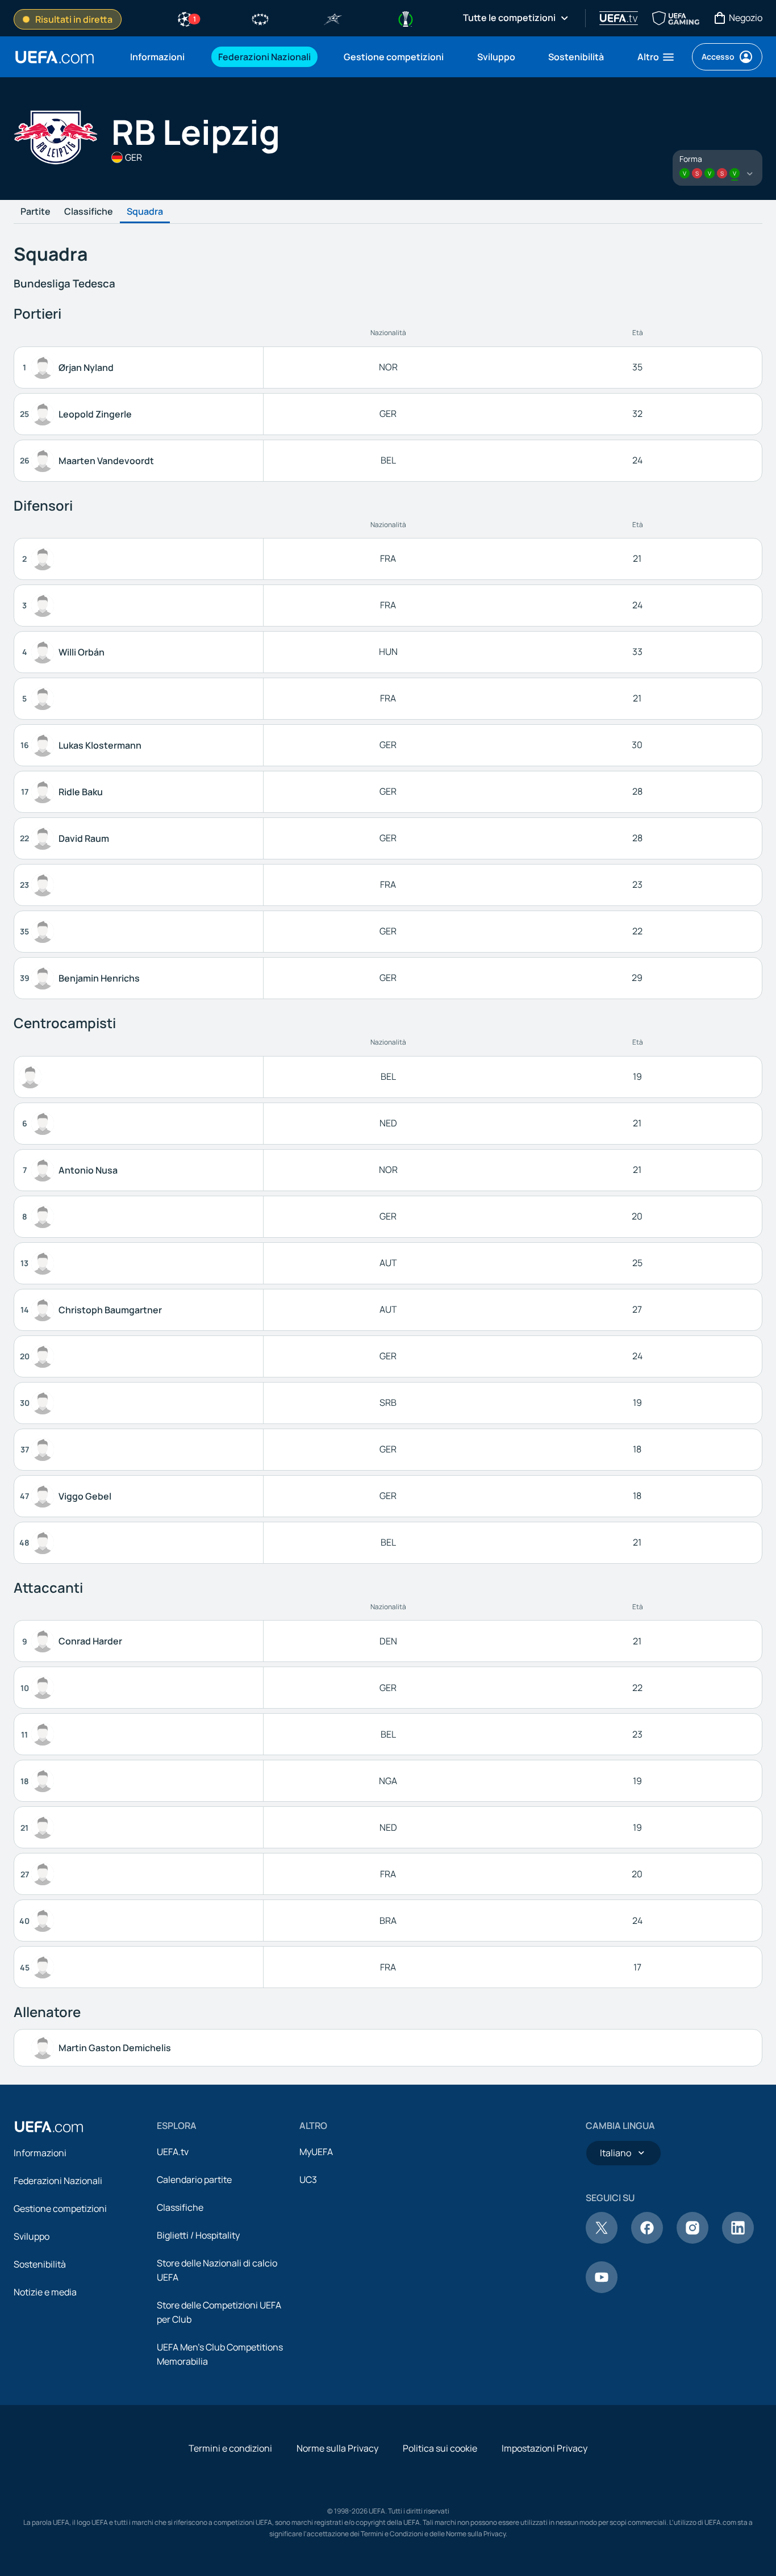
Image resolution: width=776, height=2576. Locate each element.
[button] (656, 57)
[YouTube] (602, 2290)
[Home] (49, 2127)
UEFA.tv (173, 2152)
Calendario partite (194, 2180)
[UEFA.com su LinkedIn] (738, 2240)
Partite (36, 212)
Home (55, 57)
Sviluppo (32, 2236)
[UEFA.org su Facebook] (647, 2240)
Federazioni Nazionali (58, 2181)
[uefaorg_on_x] (602, 2240)
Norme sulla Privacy (337, 2448)
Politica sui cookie (440, 2448)
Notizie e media (45, 2292)
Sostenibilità (40, 2264)
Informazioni (40, 2153)
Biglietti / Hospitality (198, 2235)
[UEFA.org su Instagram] (692, 2240)
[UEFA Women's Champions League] (260, 18)
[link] (157, 57)
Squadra (145, 212)
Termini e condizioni (230, 2448)
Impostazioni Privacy (545, 2448)
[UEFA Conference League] (406, 18)
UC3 (308, 2180)
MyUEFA (316, 2152)
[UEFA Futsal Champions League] (333, 18)
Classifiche (89, 212)
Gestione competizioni (60, 2208)
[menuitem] (160, 57)
